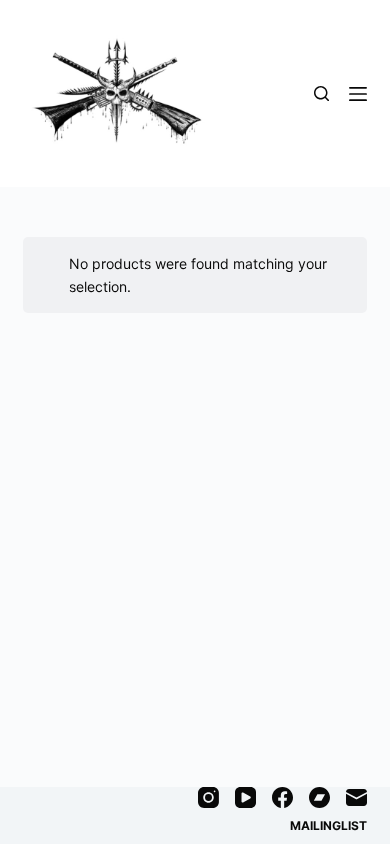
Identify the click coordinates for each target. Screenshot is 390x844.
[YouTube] (245, 797)
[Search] (321, 93)
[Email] (356, 797)
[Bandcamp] (319, 797)
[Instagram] (208, 797)
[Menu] (358, 94)
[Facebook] (282, 797)
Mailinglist (328, 825)
